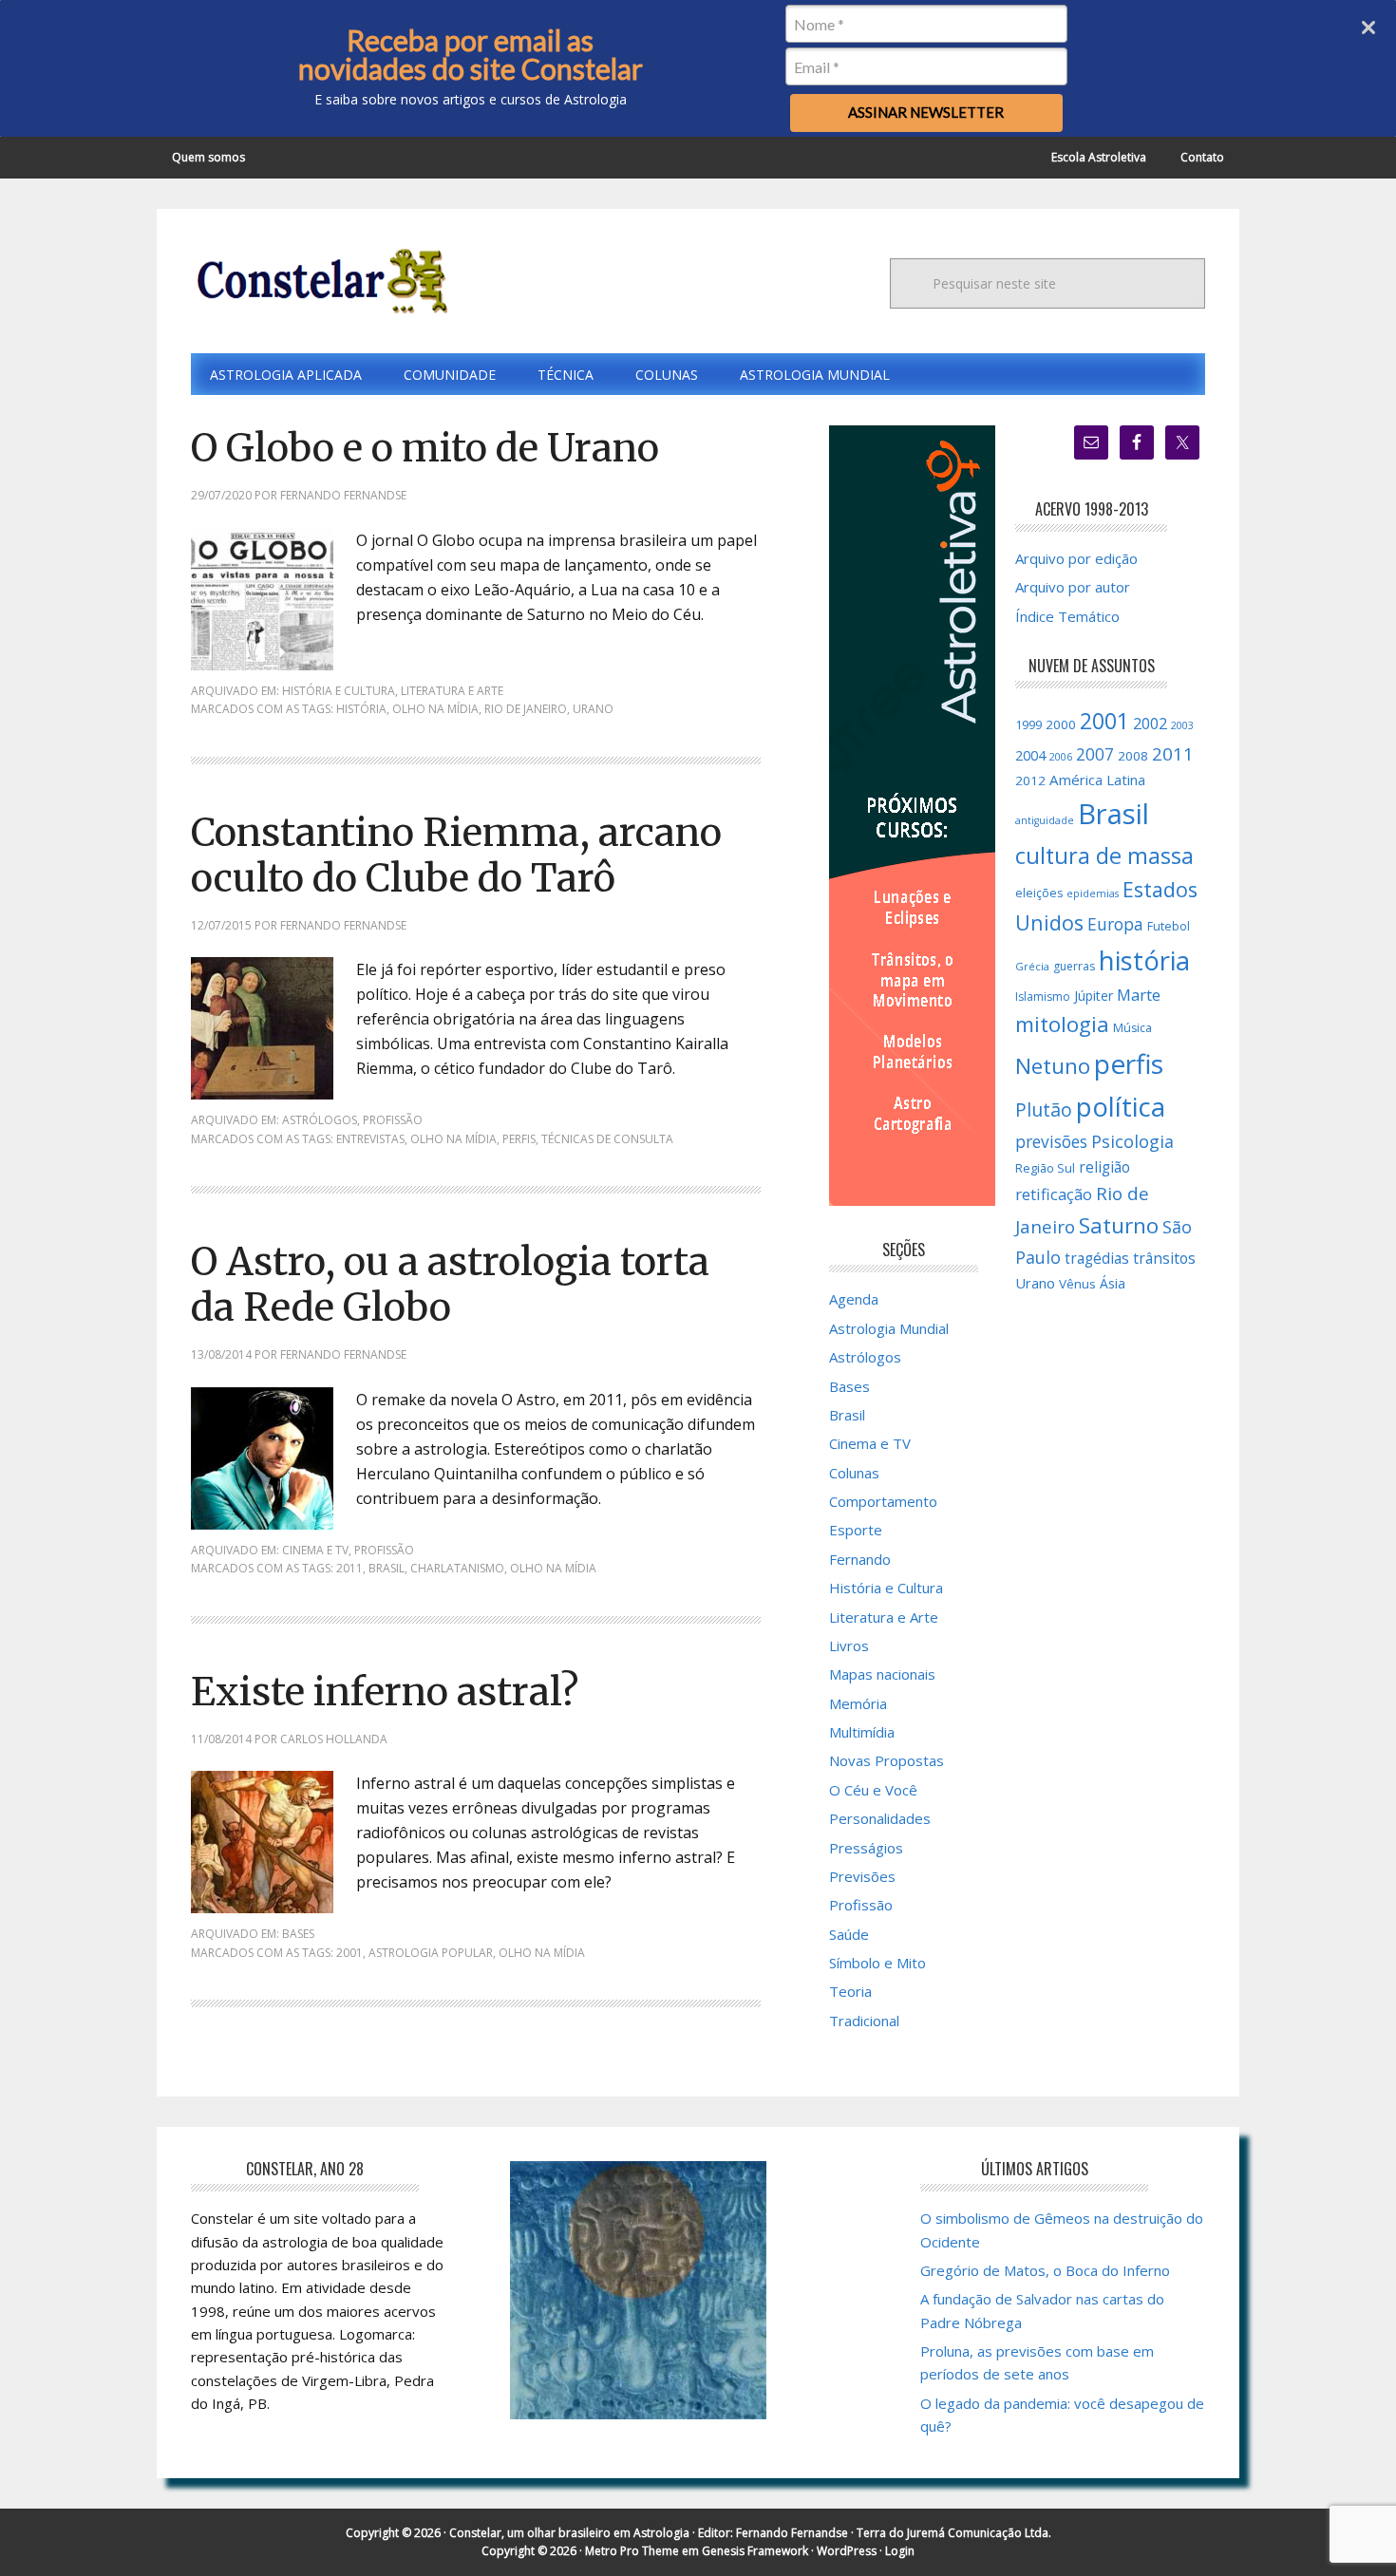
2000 (1061, 724)
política (1121, 1106)
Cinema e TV (315, 1550)
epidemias (1093, 893)
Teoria (850, 1991)
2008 (1133, 756)
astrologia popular (431, 1953)
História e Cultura (339, 691)
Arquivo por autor (1073, 587)
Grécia (1032, 966)
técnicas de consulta (607, 1139)
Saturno (1119, 1225)
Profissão (393, 1120)
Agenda (854, 1299)
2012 (1030, 780)
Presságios (866, 1848)
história (361, 709)
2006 (1061, 757)
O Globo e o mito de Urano (425, 448)
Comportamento (883, 1501)
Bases (298, 1934)
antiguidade (1045, 820)
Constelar (319, 281)
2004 (1030, 755)
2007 (1095, 754)
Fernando (860, 1559)
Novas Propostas (887, 1760)
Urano (593, 709)
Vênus (1077, 1284)
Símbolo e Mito (877, 1963)
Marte (1139, 995)
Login (900, 2551)
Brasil (387, 1568)
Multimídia (862, 1732)
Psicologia (1132, 1141)
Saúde (849, 1934)
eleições (1039, 893)
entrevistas (370, 1139)
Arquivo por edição (1076, 558)
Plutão (1044, 1109)
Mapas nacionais (882, 1674)
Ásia (1113, 1283)
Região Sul (1045, 1168)
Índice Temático (1067, 616)
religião (1104, 1167)
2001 (349, 1953)
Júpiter (1094, 996)
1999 (1028, 724)
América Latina (1097, 780)
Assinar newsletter (926, 112)
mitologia (1062, 1024)
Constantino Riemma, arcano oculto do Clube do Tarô (456, 856)
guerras (1074, 966)
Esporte (856, 1530)
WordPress (847, 2551)
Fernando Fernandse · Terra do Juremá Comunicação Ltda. (894, 2533)
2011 (349, 1568)
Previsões (862, 1876)
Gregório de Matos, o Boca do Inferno (1045, 2270)
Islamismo (1043, 997)
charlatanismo (457, 1568)
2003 (1182, 725)
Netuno (1053, 1066)
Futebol (1169, 926)
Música (1132, 1028)
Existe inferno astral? (385, 1692)
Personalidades (880, 1818)
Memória (858, 1703)
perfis (519, 1139)
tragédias (1097, 1259)
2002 (1150, 724)
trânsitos (1164, 1258)
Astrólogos (320, 1120)
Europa (1115, 924)
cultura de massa (1104, 856)
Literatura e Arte (452, 691)
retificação (1054, 1194)
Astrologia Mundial (889, 1328)
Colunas (854, 1473)
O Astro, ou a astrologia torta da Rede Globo (450, 1285)
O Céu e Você (873, 1790)
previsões (1051, 1141)
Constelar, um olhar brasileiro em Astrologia (569, 2533)
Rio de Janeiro (526, 709)
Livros (849, 1645)
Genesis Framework (755, 2551)
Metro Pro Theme (632, 2551)
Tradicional (864, 2021)
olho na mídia (435, 709)
